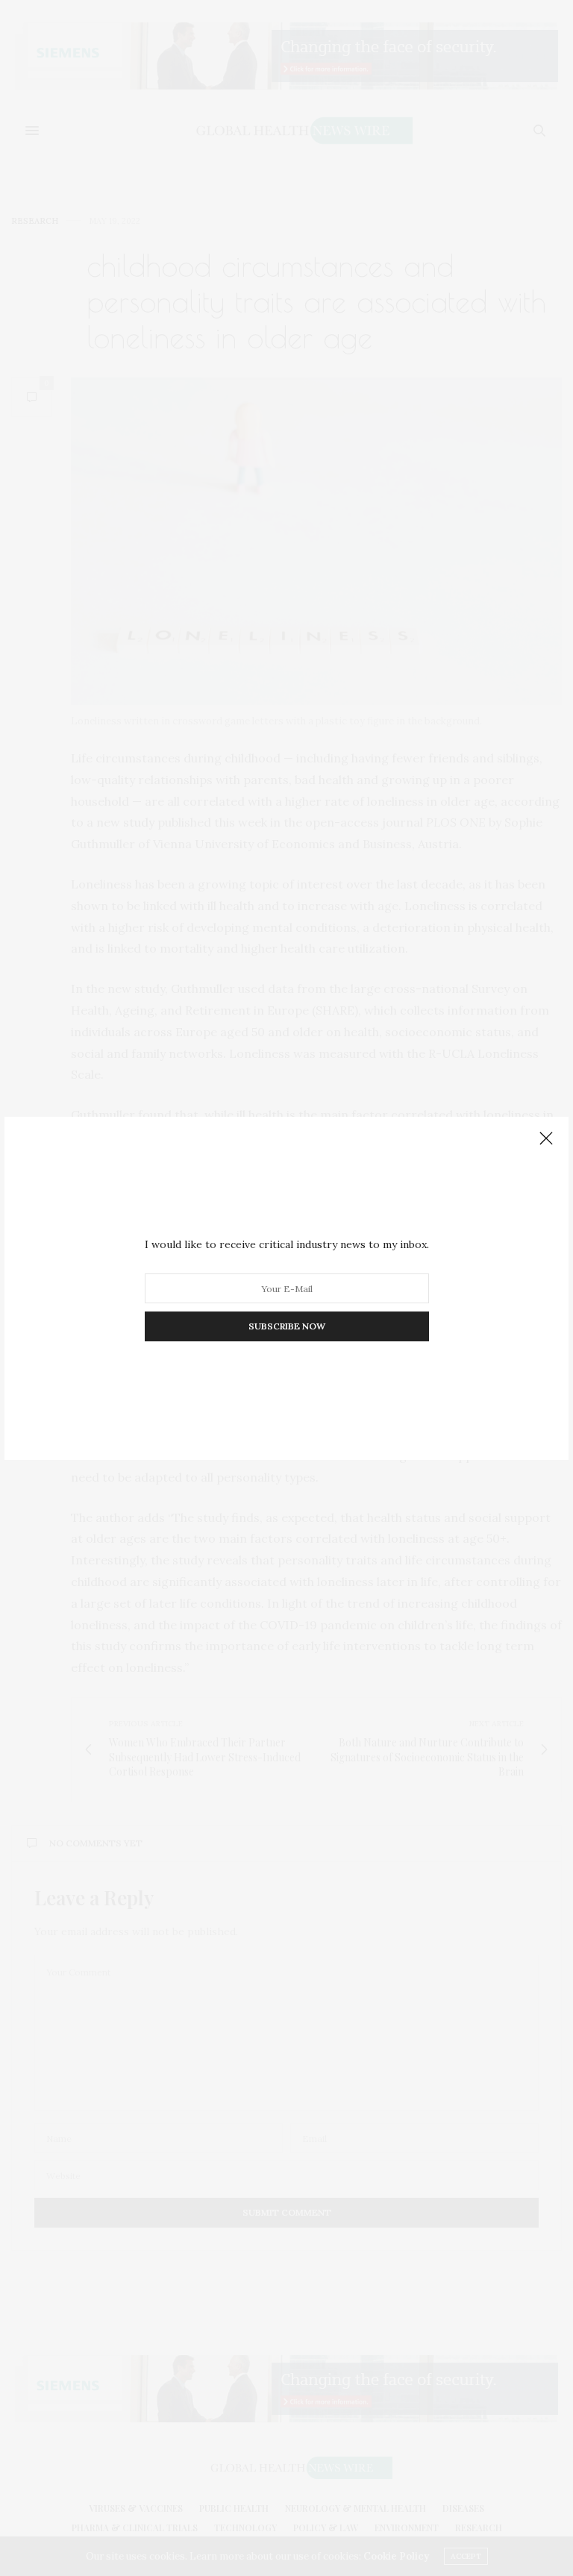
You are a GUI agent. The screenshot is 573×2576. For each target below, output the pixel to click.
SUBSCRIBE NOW (287, 1326)
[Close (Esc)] (546, 1139)
